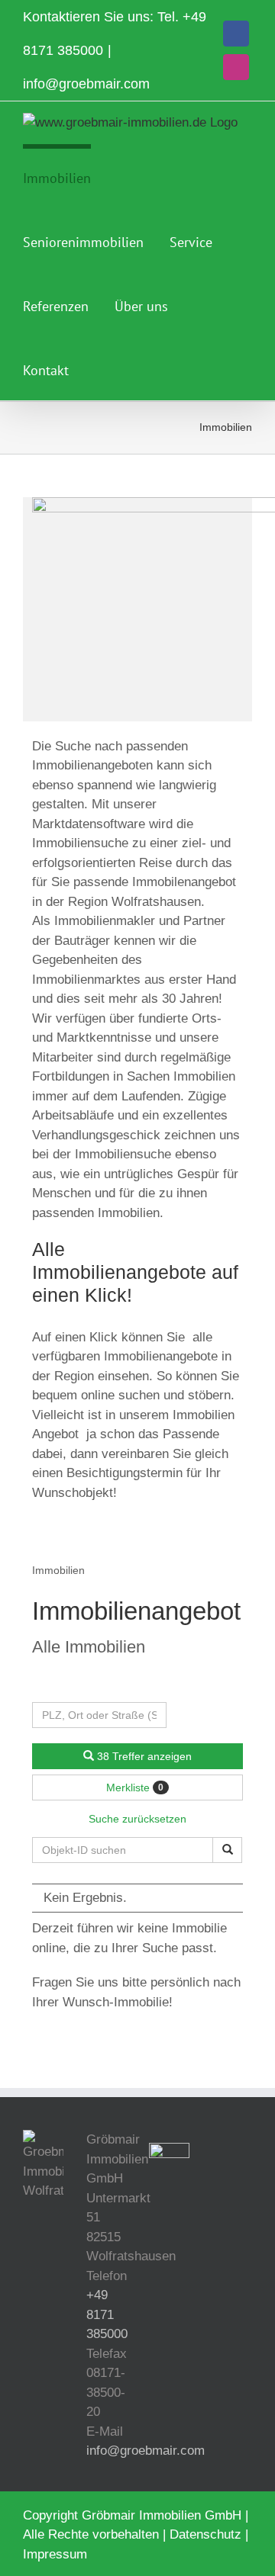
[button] (100, 368)
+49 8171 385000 (107, 2314)
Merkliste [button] (135, 1787)
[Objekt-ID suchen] (227, 1850)
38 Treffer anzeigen (143, 1756)
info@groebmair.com (86, 84)
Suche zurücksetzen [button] (137, 1819)
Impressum (55, 2554)
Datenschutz (205, 2534)
